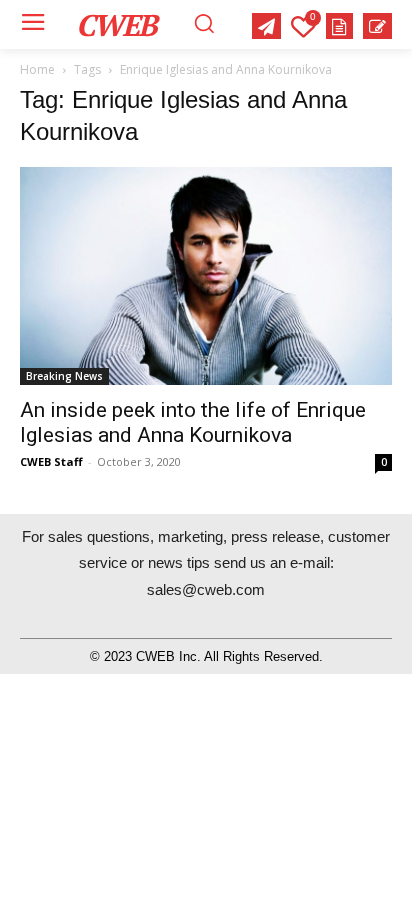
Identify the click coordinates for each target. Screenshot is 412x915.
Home (37, 69)
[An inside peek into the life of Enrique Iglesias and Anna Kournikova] (206, 276)
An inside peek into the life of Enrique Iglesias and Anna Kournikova (193, 422)
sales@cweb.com (206, 589)
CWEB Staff (51, 461)
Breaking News (64, 376)
